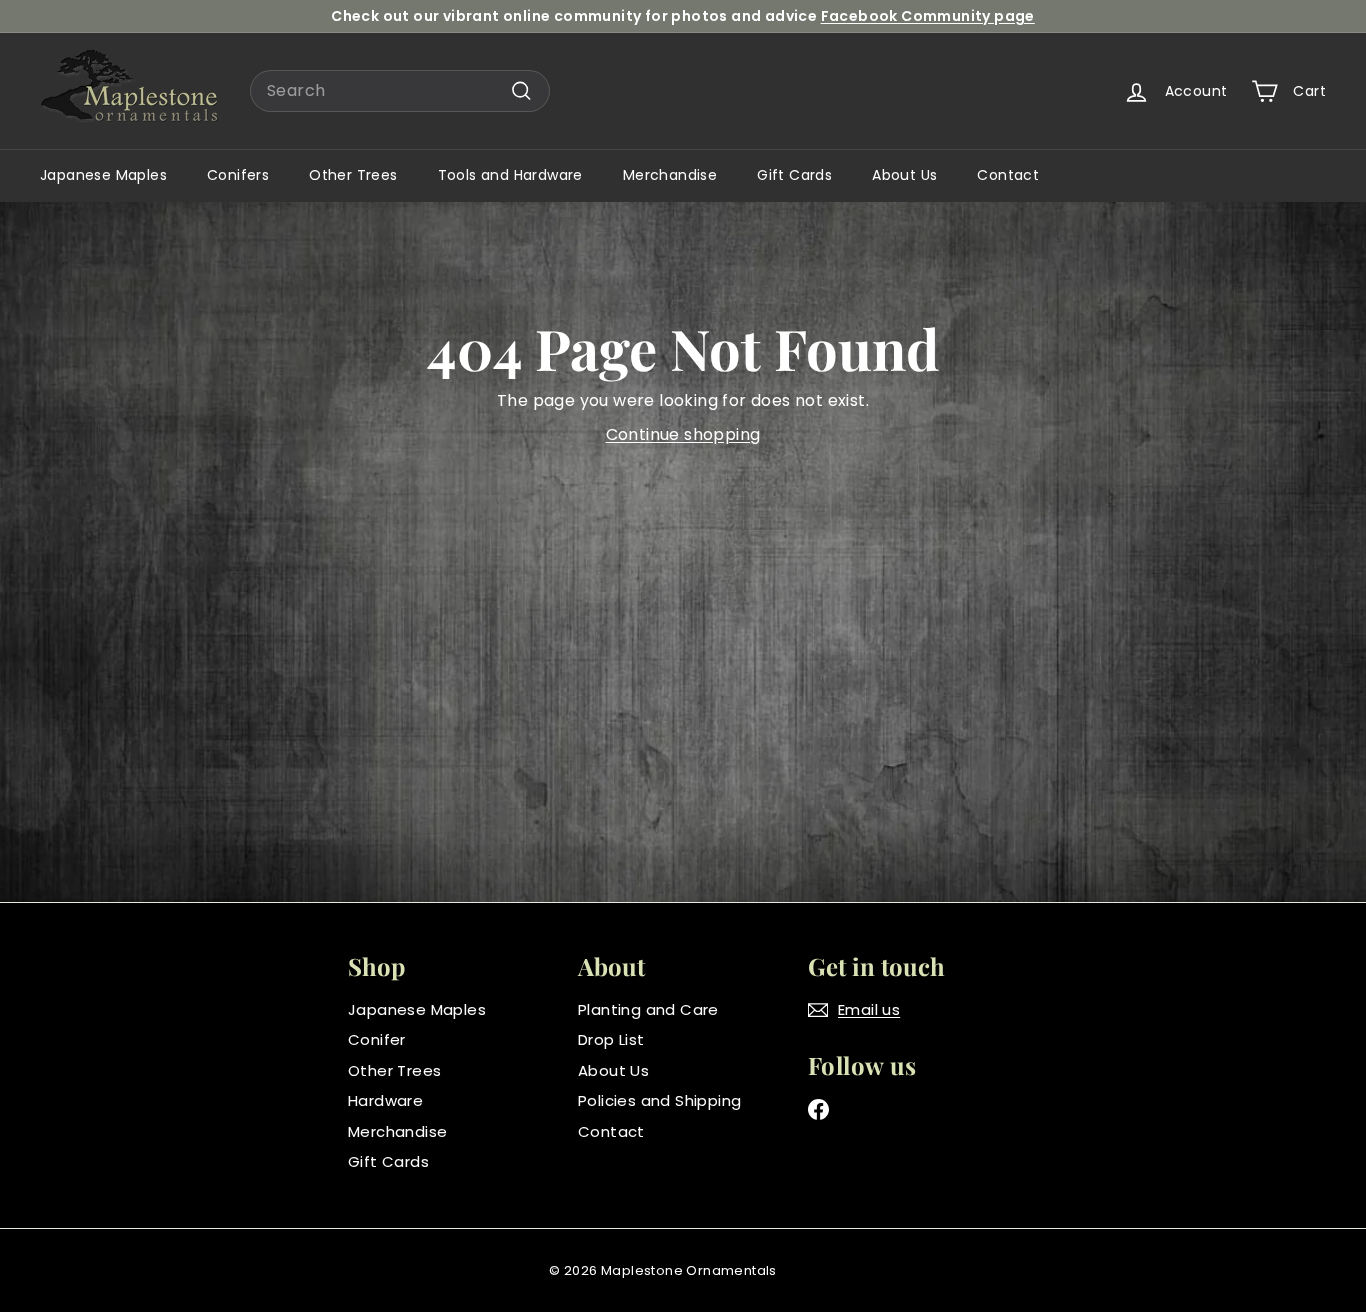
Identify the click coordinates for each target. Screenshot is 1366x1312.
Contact (1008, 175)
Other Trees (353, 175)
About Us (904, 175)
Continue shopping (683, 434)
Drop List (611, 1039)
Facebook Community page (928, 16)
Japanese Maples (103, 175)
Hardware (385, 1100)
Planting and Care (648, 1009)
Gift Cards (794, 175)
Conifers (238, 175)
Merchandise (670, 175)
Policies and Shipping (659, 1100)
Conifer (377, 1039)
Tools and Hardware (510, 175)
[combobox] (400, 91)
